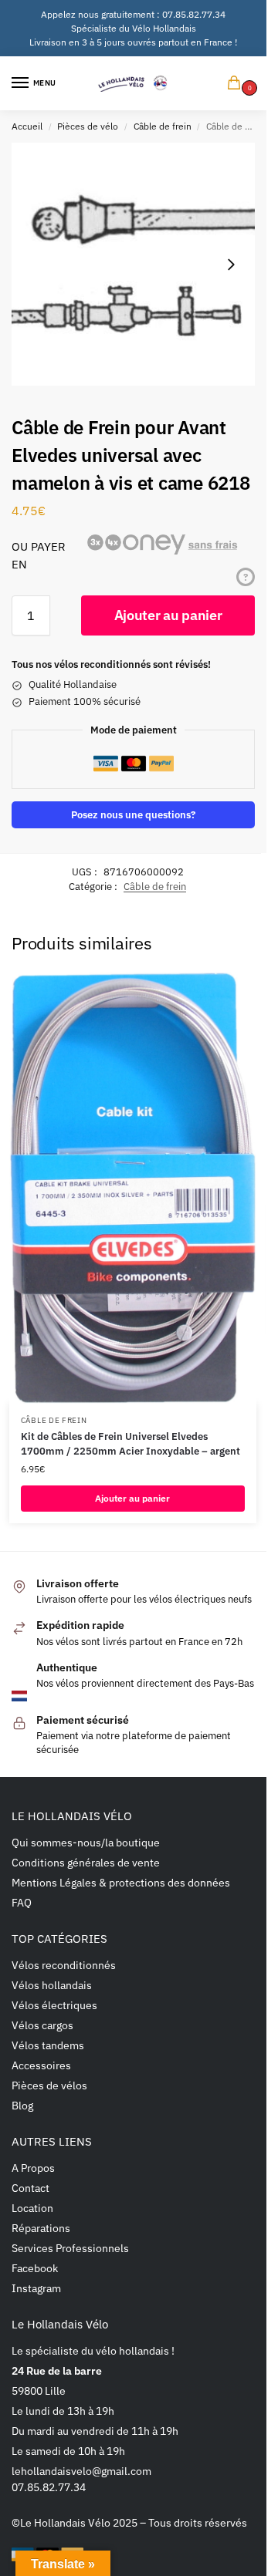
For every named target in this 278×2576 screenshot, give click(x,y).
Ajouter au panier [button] (132, 1498)
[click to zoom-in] (133, 264)
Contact (31, 2188)
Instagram (36, 2288)
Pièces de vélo (88, 126)
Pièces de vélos (49, 2085)
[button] (237, 84)
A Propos (33, 2168)
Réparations (41, 2228)
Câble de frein (163, 126)
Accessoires (41, 2065)
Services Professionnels (70, 2248)
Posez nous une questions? (133, 814)
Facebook (35, 2268)
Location (32, 2208)
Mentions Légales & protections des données (121, 1883)
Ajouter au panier (168, 615)
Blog (22, 2106)
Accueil (27, 126)
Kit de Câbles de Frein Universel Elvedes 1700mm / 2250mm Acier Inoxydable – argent (131, 1444)
